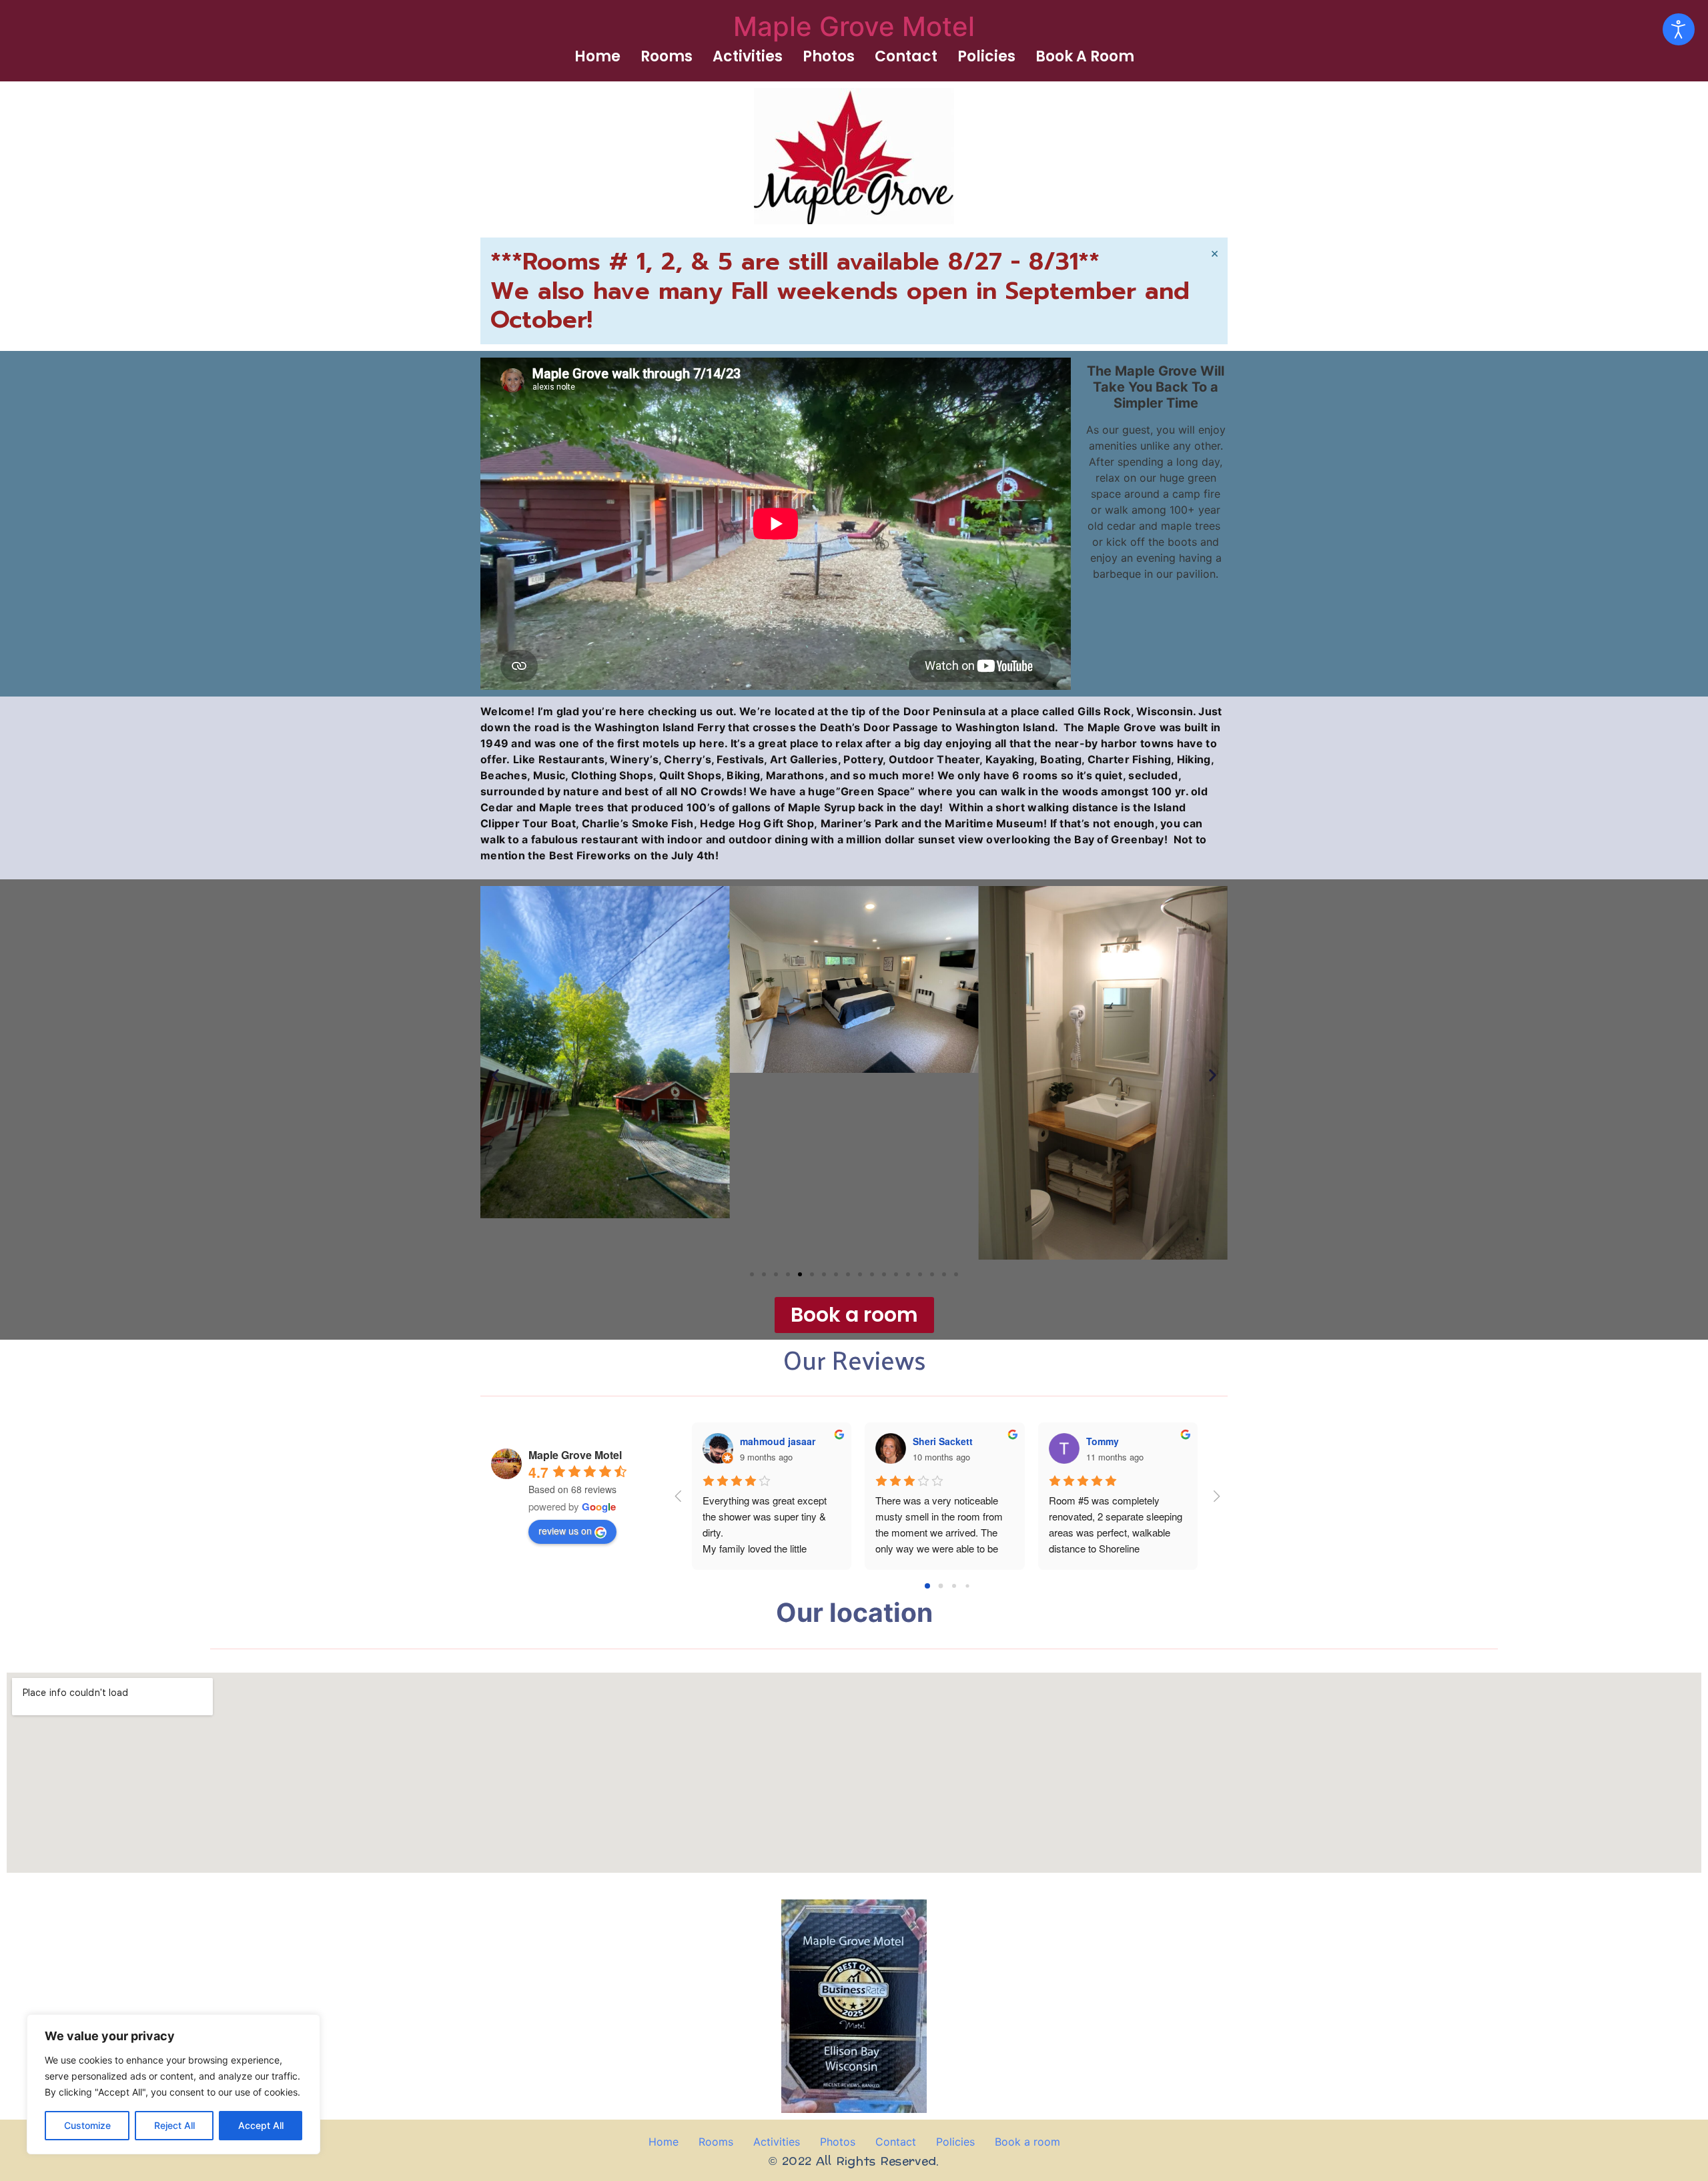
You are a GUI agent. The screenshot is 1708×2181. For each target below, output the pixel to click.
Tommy (1103, 1441)
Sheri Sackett (943, 1441)
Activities (748, 56)
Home (597, 56)
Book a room (1085, 56)
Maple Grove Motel (854, 26)
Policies (986, 56)
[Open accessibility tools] (1679, 29)
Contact (906, 56)
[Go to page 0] (927, 1586)
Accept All (261, 2125)
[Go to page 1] (941, 1586)
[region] (173, 2084)
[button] (495, 1075)
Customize (87, 2125)
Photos (829, 56)
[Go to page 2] (954, 1586)
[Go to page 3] (967, 1586)
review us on (565, 1531)
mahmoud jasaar (778, 1441)
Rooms (667, 56)
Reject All (174, 2125)
